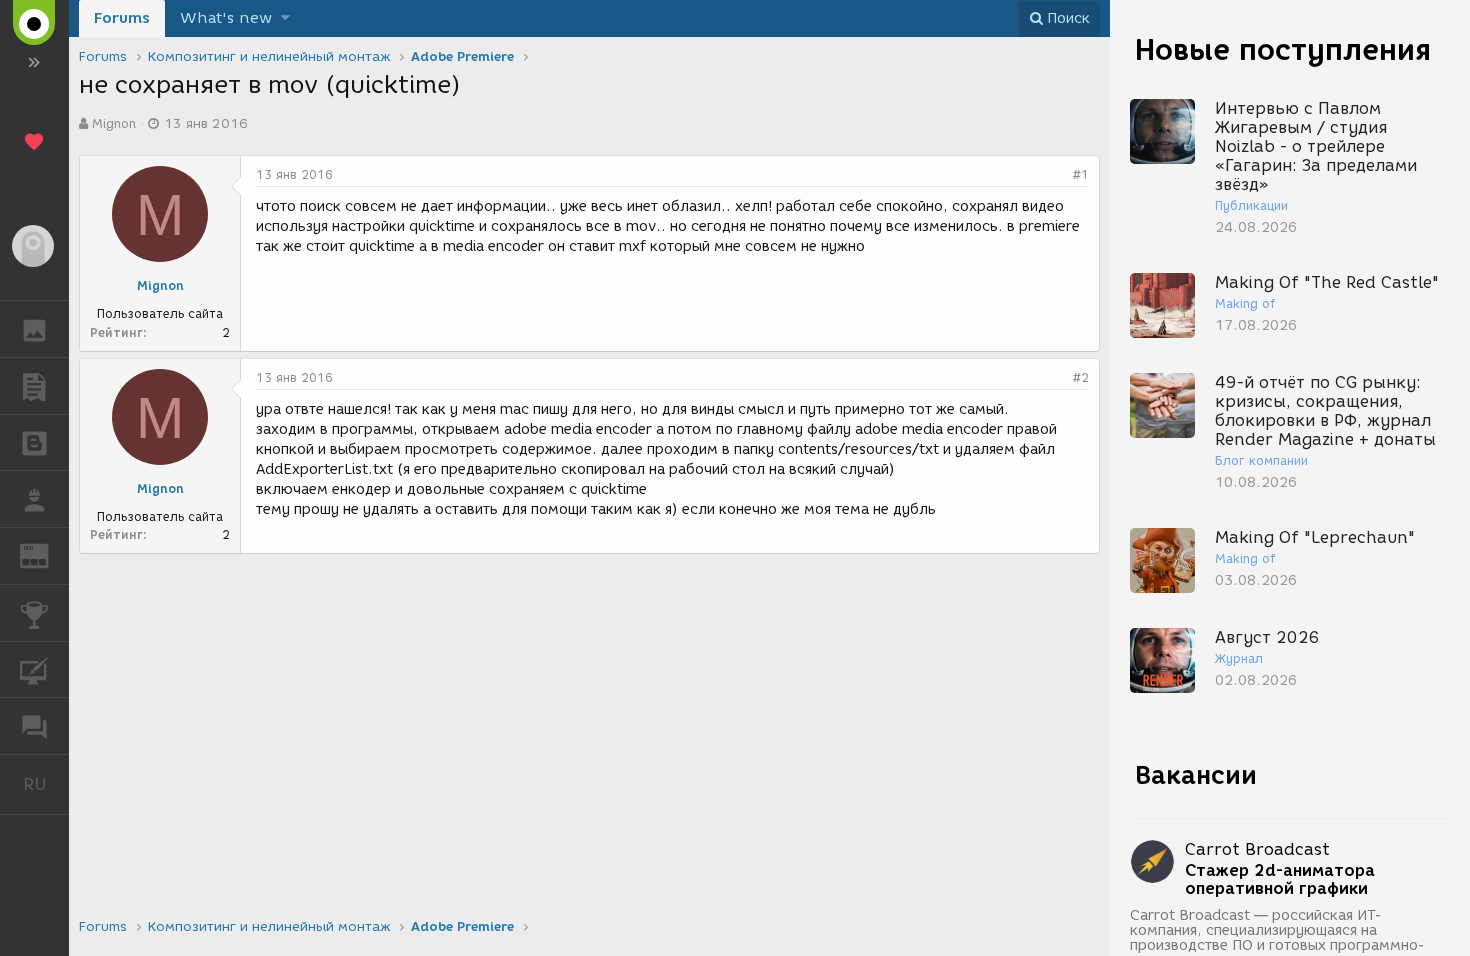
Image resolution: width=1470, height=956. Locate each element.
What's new (226, 18)
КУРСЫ (34, 670)
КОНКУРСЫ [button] (34, 613)
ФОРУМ (34, 726)
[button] (285, 18)
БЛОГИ (34, 443)
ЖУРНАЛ (46, 554)
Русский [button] (46, 784)
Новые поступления (1283, 49)
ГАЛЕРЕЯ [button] (34, 329)
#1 (1081, 174)
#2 (1081, 377)
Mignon (114, 123)
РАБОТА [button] (34, 499)
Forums (122, 18)
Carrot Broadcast (1257, 849)
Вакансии (1196, 775)
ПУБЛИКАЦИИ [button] (34, 386)
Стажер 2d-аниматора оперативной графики (1280, 880)
